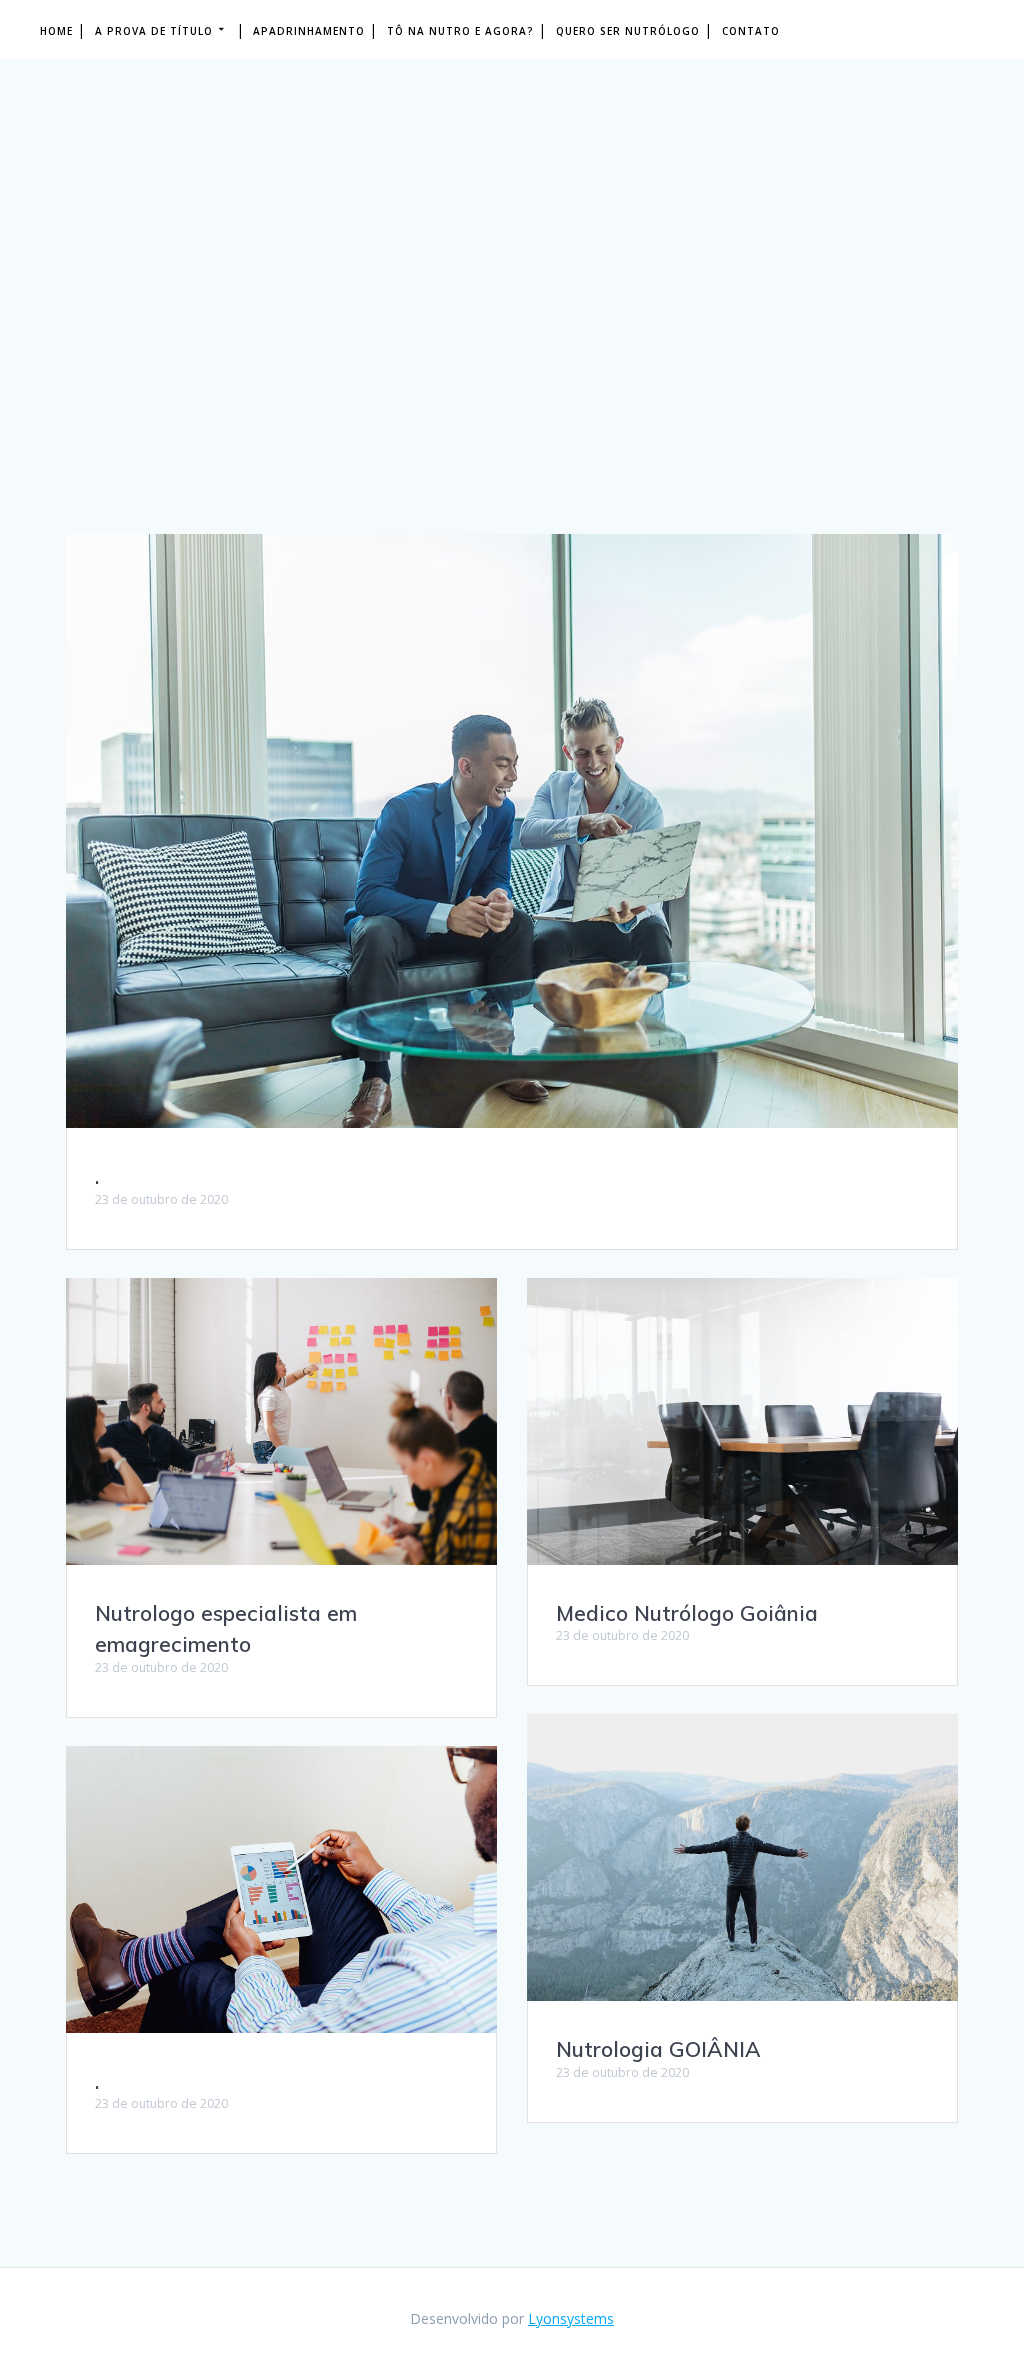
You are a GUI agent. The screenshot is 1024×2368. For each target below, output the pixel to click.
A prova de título (154, 31)
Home (56, 31)
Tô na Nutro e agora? (460, 31)
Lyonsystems (571, 2318)
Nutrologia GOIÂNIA (658, 2049)
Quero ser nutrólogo (628, 31)
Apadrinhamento (309, 31)
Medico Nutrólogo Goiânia (687, 1613)
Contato (751, 31)
